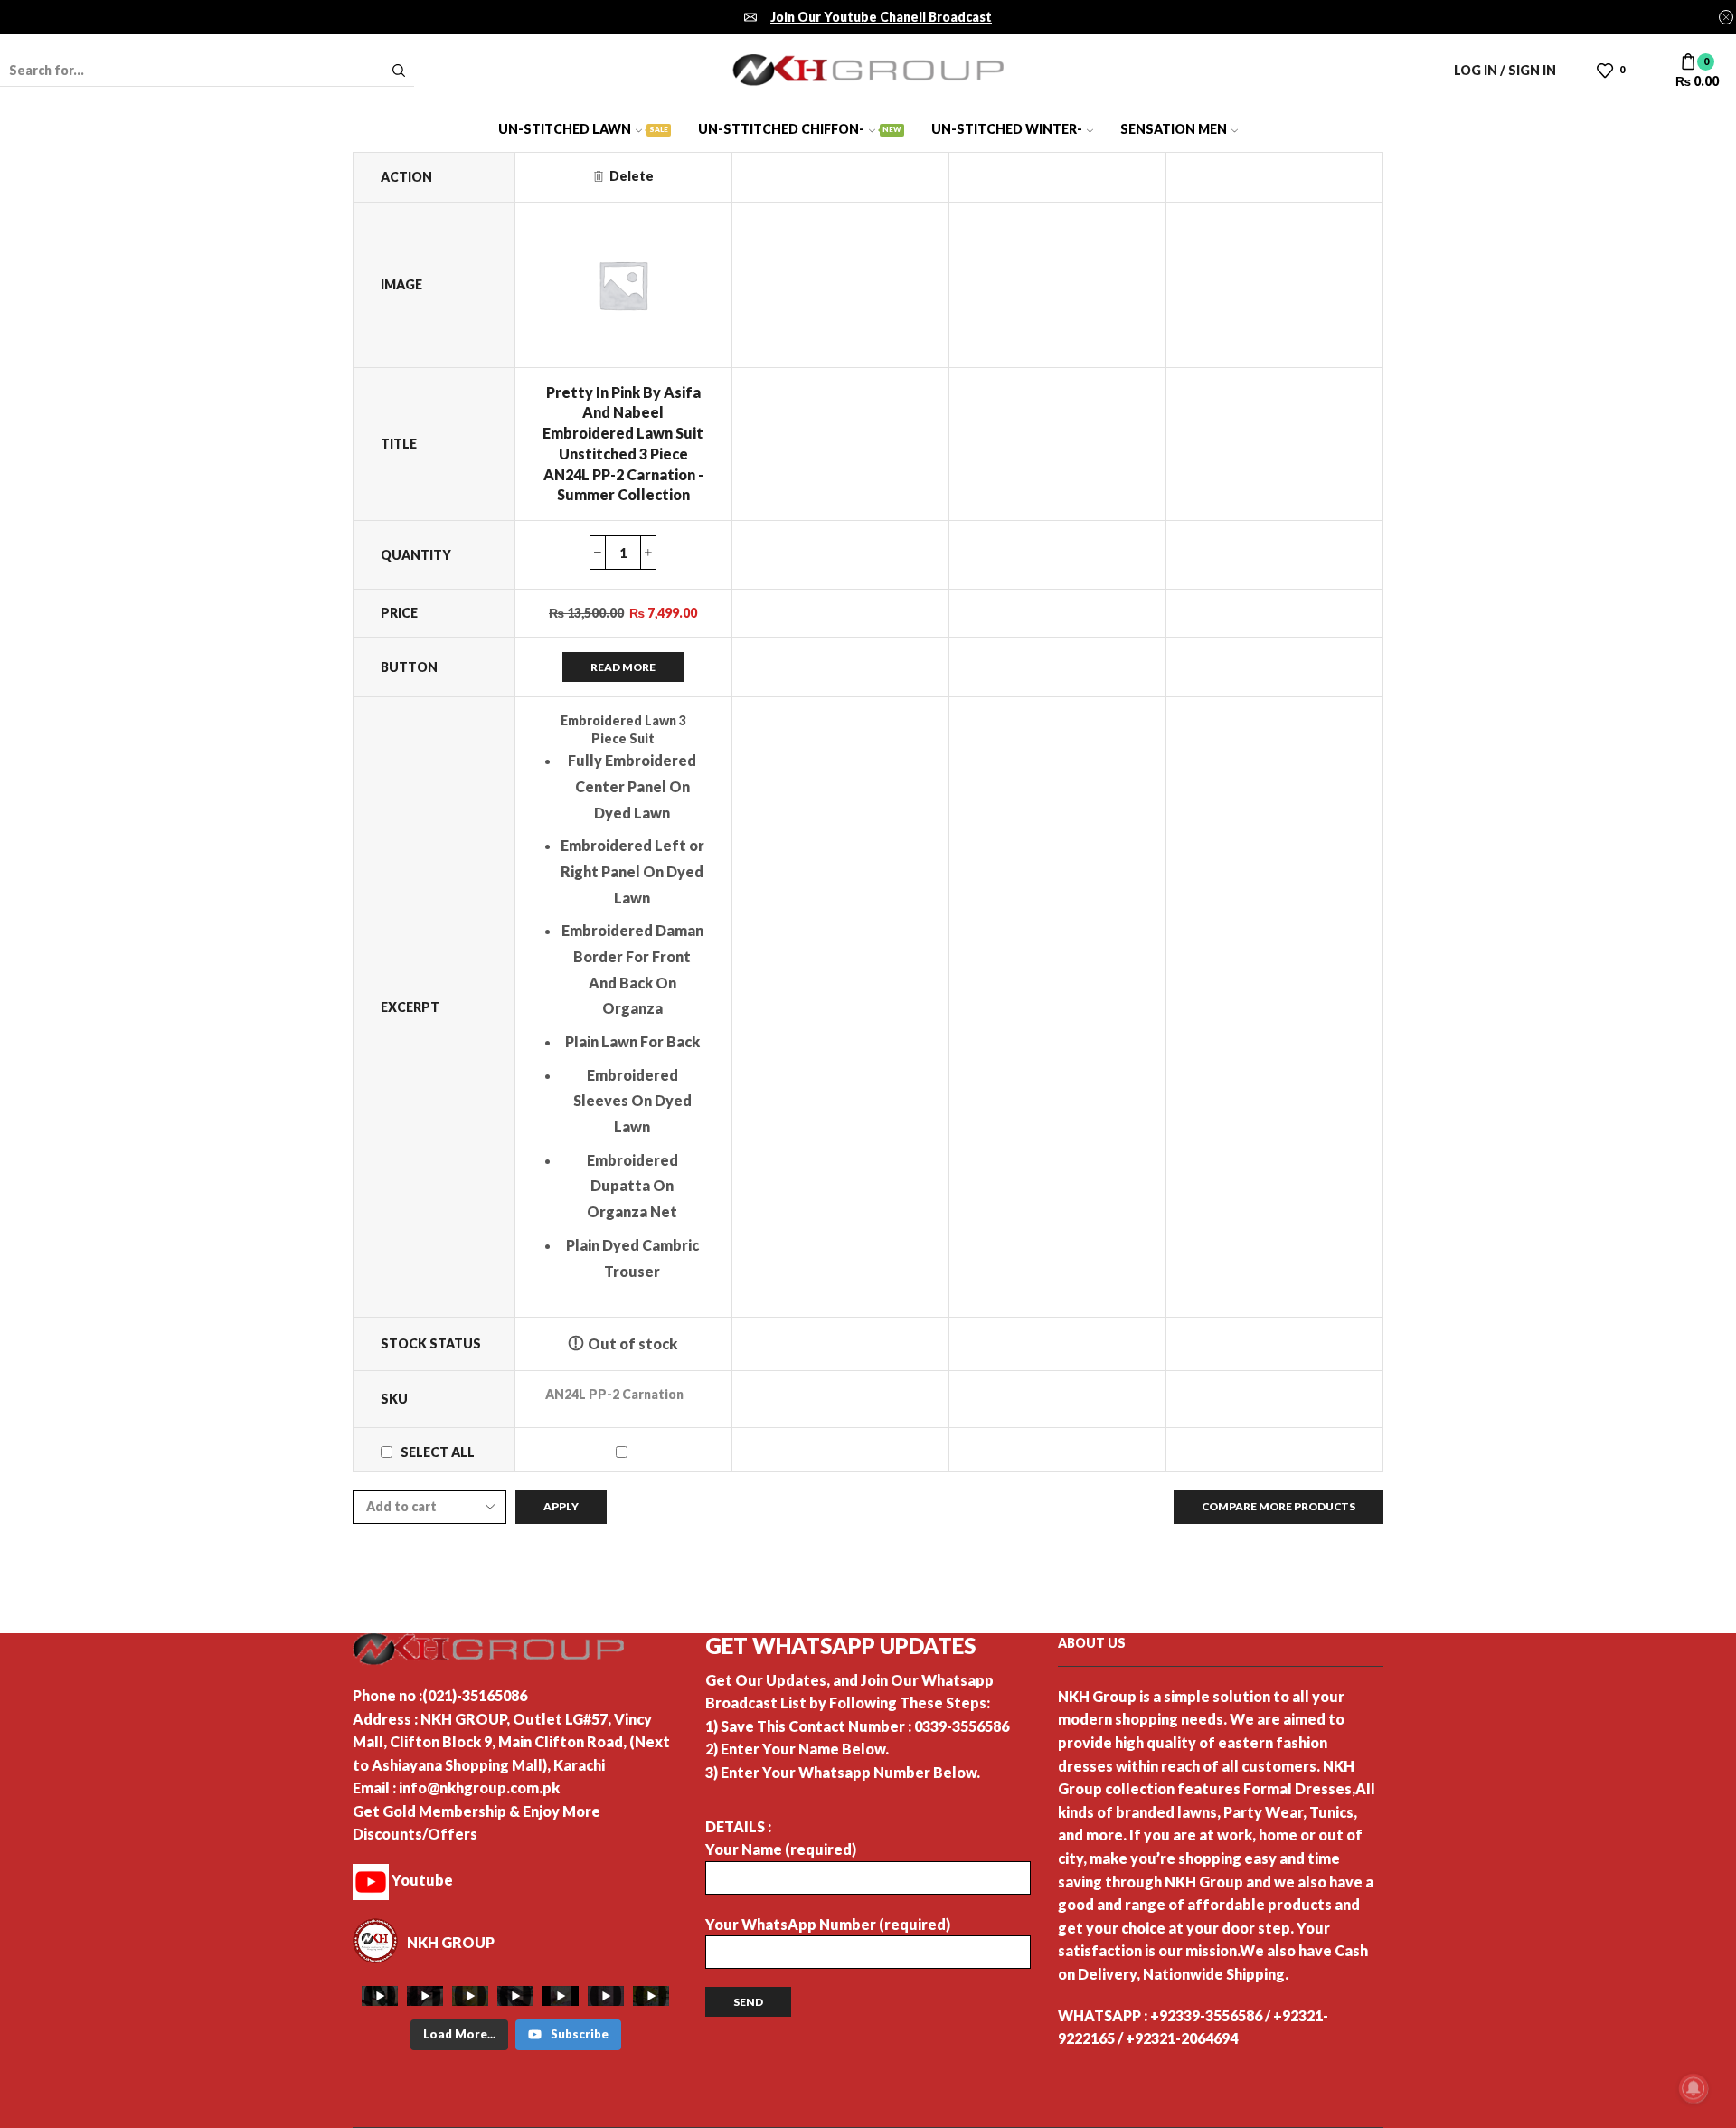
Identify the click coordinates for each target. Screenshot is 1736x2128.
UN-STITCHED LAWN (583, 129)
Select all (438, 1452)
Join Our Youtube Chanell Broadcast (881, 17)
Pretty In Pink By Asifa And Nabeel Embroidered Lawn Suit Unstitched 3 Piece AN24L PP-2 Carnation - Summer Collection (623, 444)
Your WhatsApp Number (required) (828, 1924)
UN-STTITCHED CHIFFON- (800, 129)
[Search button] (399, 71)
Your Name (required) (781, 1849)
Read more (623, 667)
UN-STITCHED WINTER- (1007, 129)
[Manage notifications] (1694, 2088)
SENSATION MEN (1174, 129)
